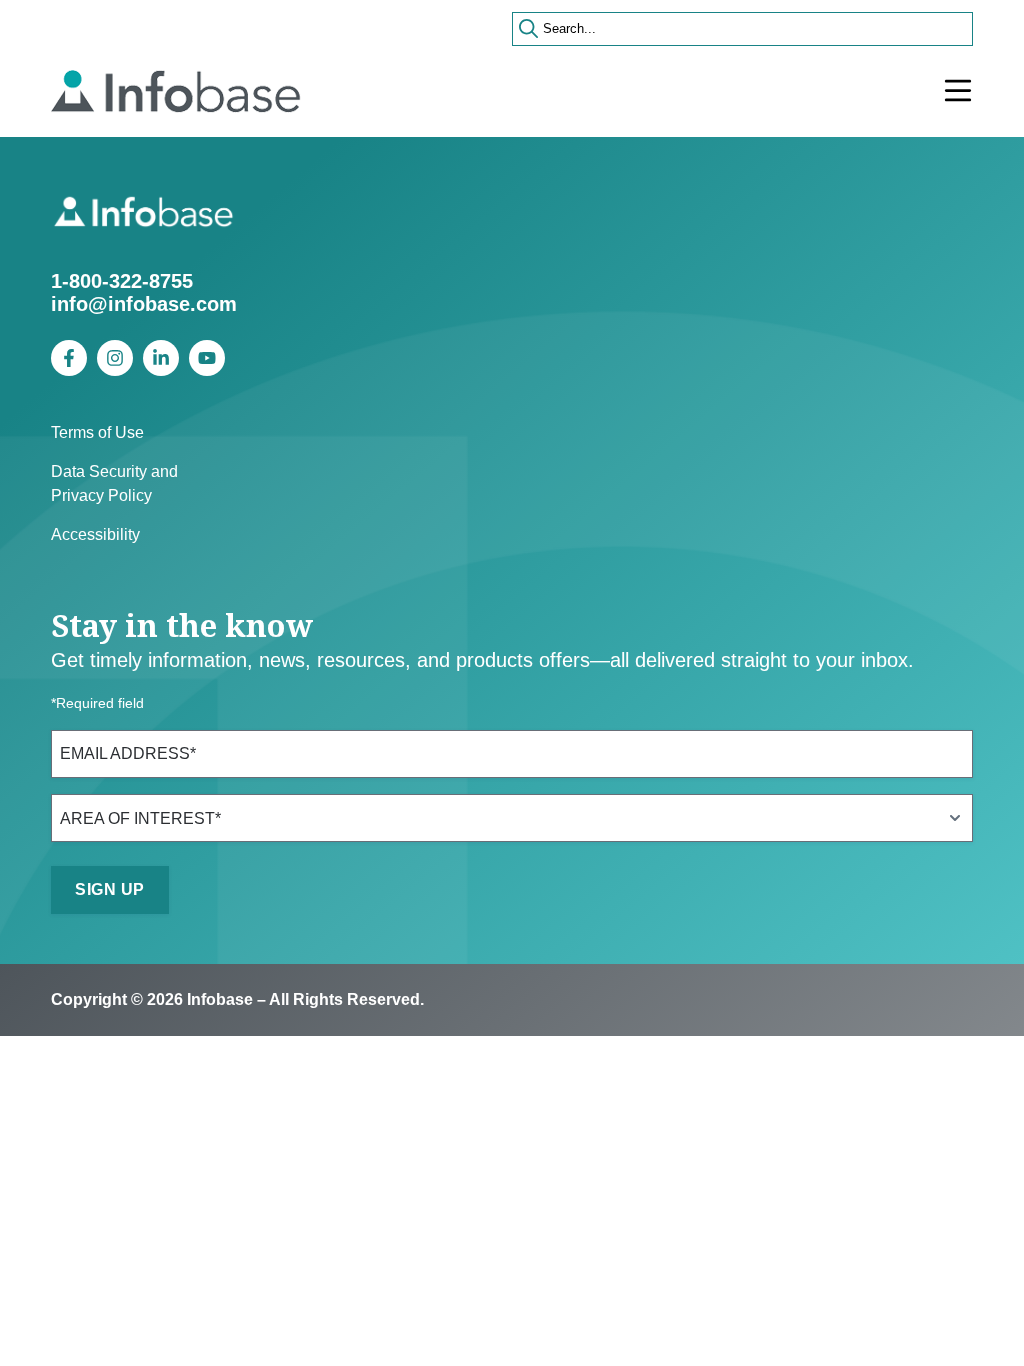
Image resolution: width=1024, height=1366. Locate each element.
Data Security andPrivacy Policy (114, 483)
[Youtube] (207, 358)
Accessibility (95, 534)
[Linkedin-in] (161, 358)
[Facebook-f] (69, 358)
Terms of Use (97, 432)
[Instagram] (115, 358)
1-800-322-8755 (122, 281)
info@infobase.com (144, 304)
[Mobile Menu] (958, 91)
